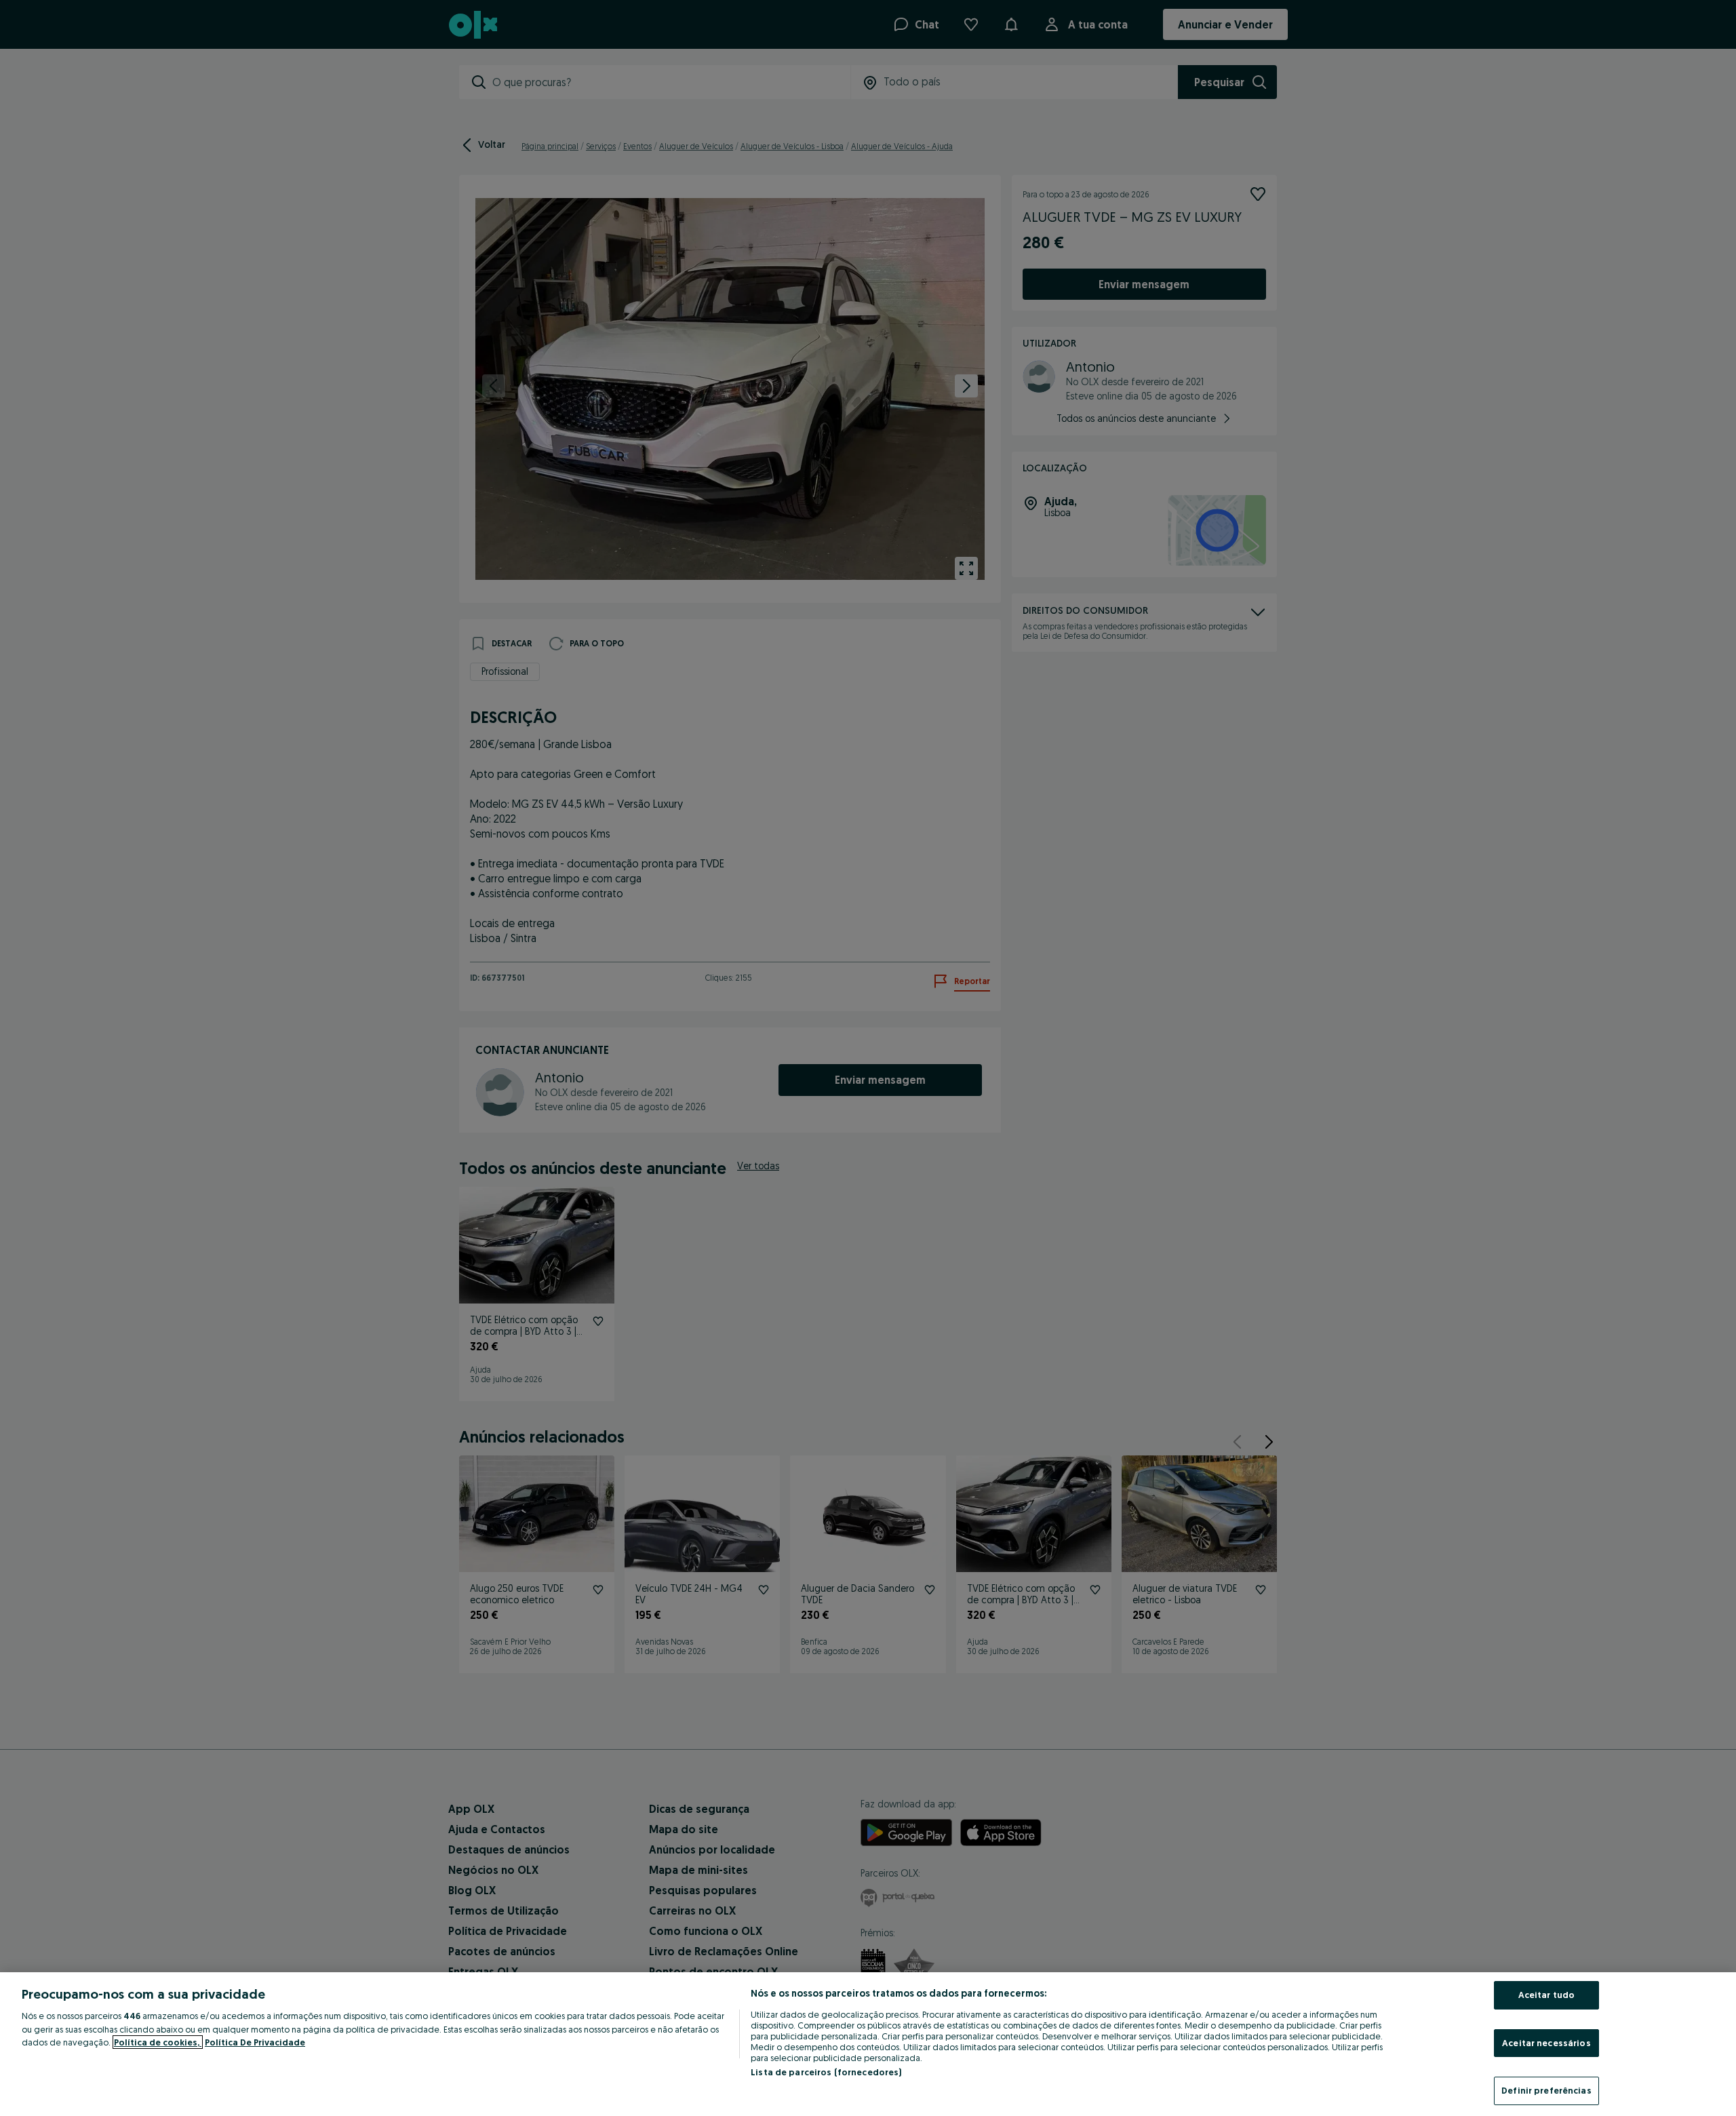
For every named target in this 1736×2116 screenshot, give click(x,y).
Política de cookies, (158, 2042)
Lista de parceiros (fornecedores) (826, 2072)
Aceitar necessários (1546, 2043)
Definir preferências (1546, 2090)
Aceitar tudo (1547, 1995)
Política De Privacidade (255, 2042)
